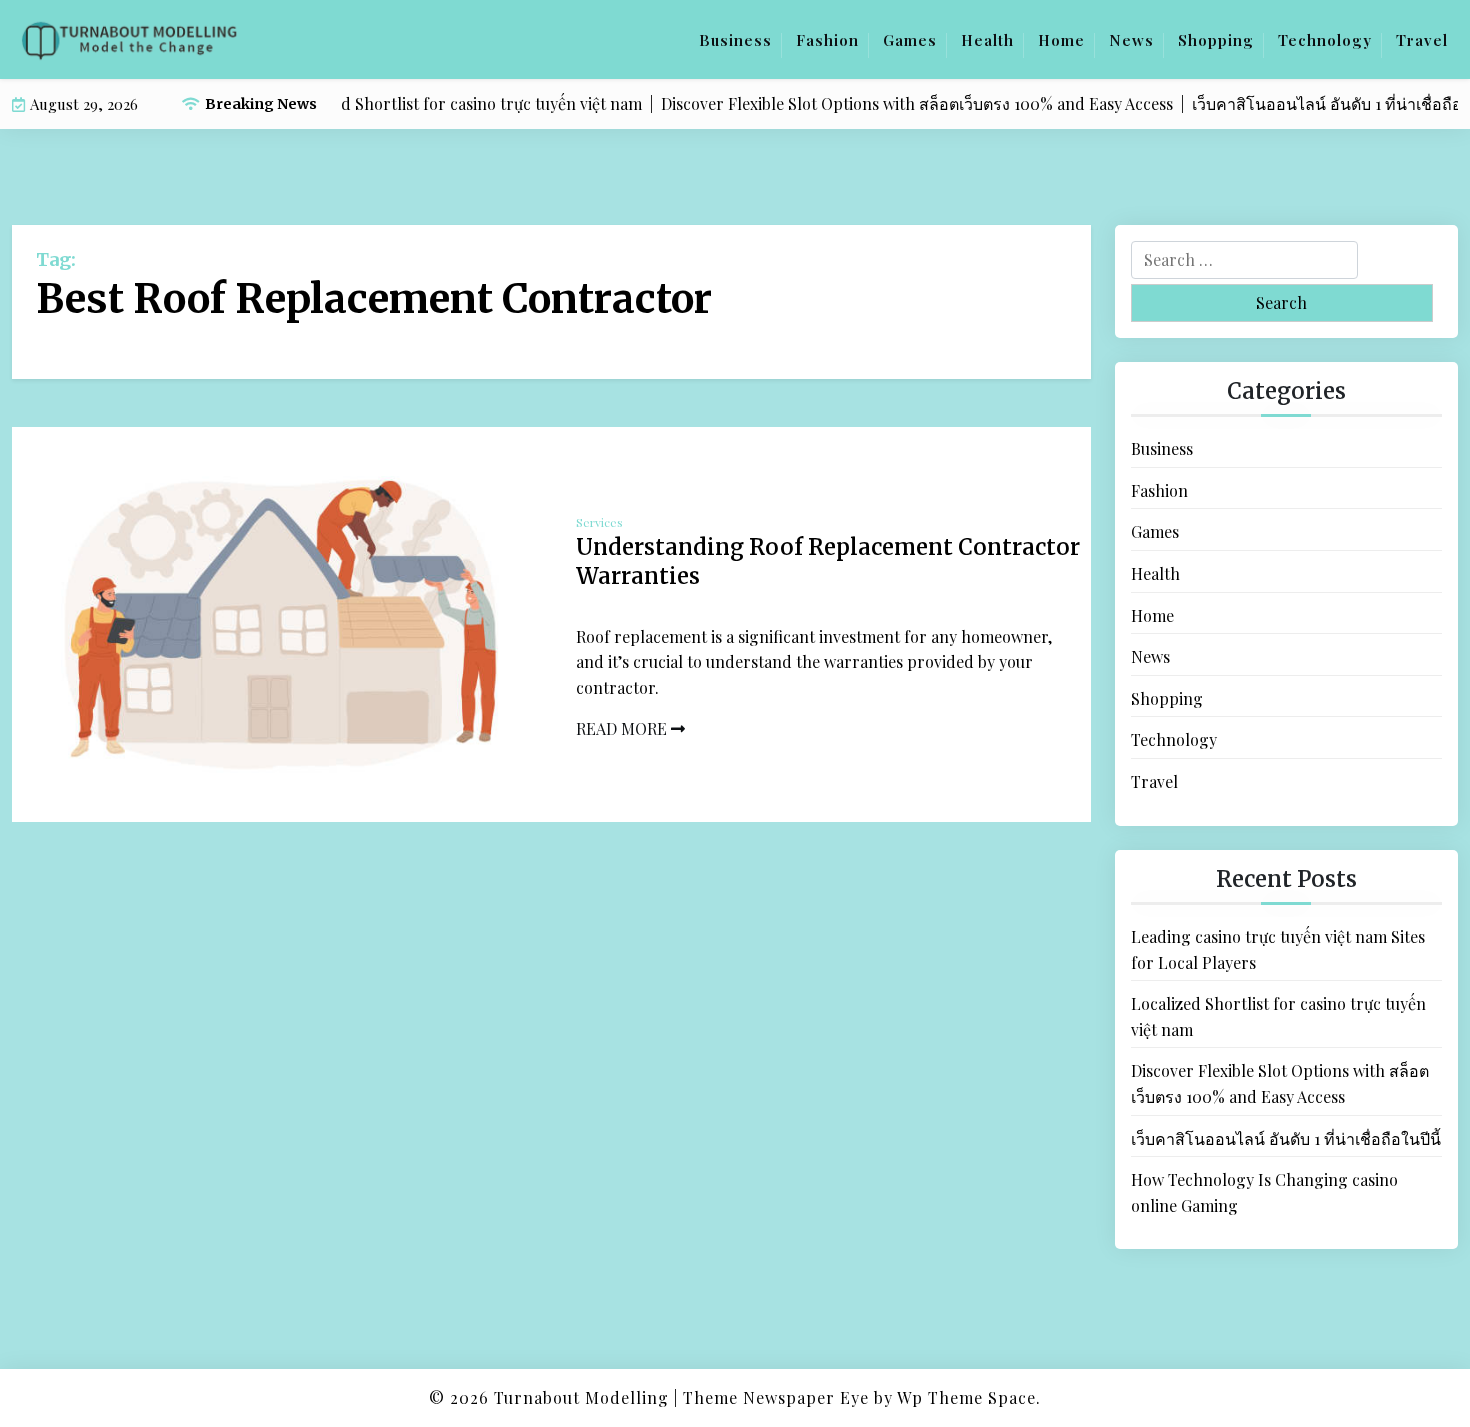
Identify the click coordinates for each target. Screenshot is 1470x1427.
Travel (1422, 40)
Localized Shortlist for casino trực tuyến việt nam (1278, 1016)
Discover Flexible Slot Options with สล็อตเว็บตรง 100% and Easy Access (1280, 1083)
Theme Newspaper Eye (776, 1397)
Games (910, 40)
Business (735, 40)
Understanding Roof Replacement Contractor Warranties (828, 561)
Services (599, 522)
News (1131, 40)
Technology (1325, 40)
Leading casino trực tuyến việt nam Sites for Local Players (1278, 949)
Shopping (1216, 40)
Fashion (827, 40)
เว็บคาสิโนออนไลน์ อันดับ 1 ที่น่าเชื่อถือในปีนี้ (1286, 1137)
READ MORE (623, 728)
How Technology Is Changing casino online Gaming (1264, 1192)
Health (987, 40)
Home (1061, 40)
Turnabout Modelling (581, 1397)
